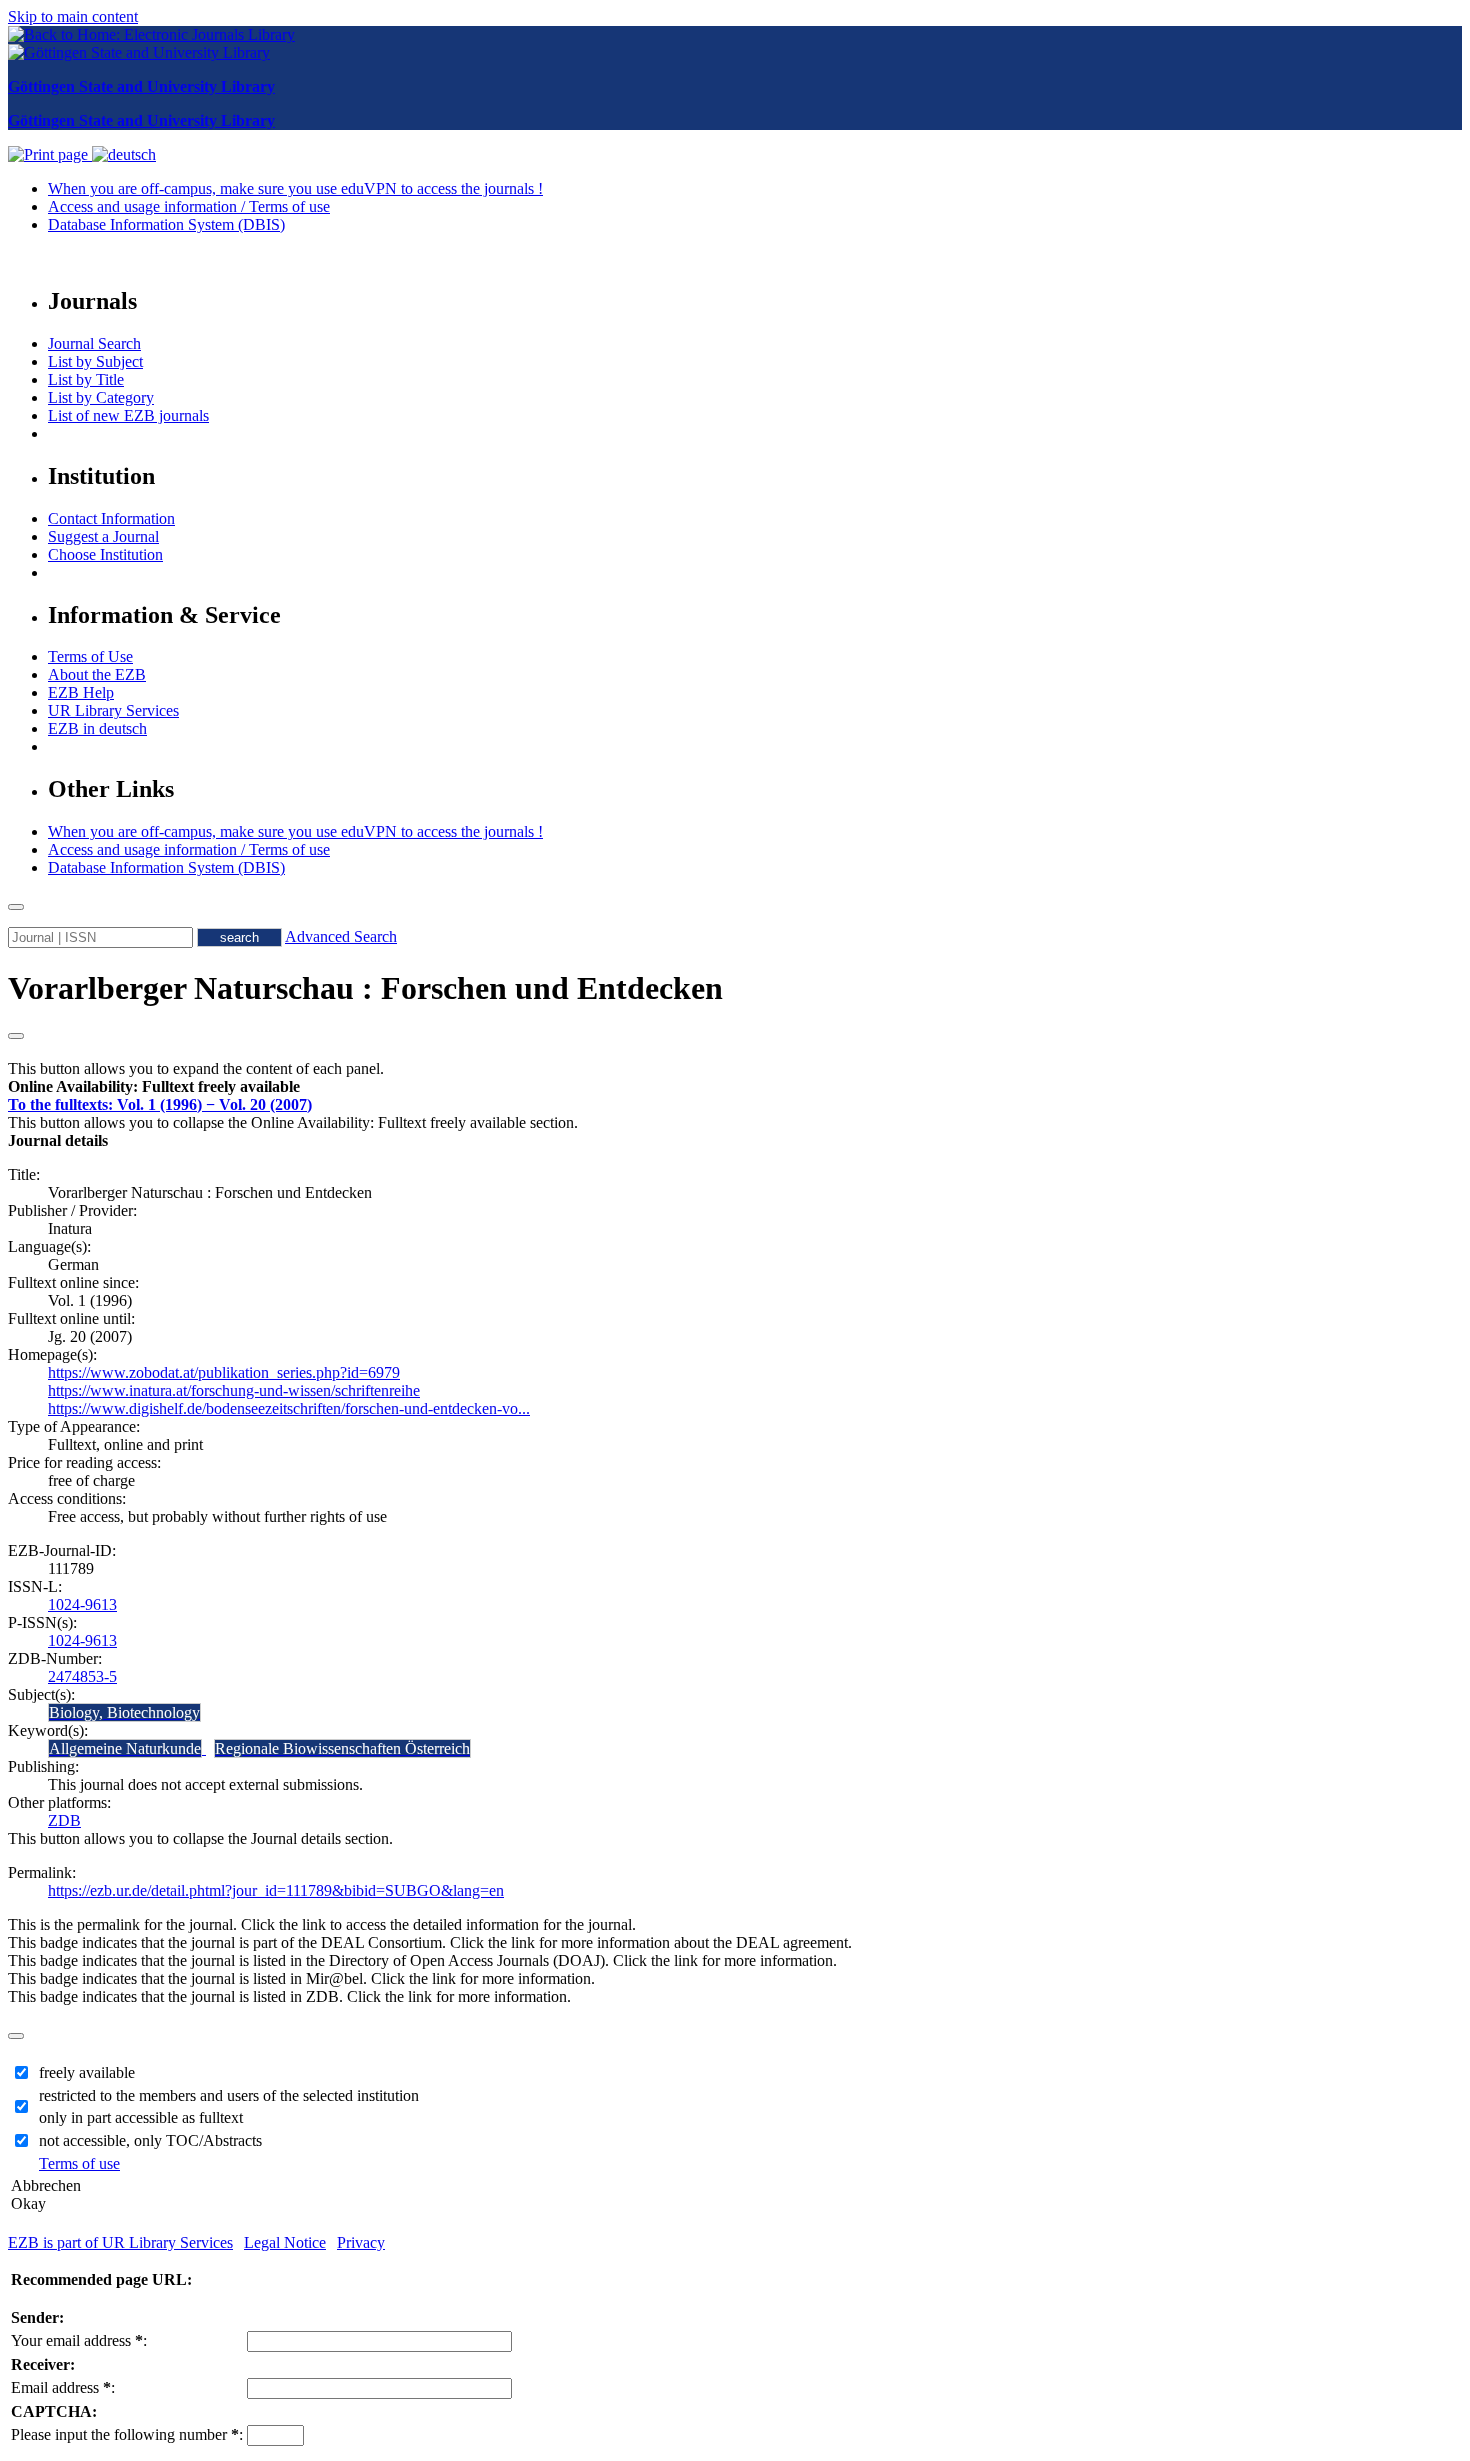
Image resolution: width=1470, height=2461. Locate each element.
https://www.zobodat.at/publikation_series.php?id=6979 (224, 1372)
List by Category (101, 397)
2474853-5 (82, 1676)
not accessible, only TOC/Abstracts (150, 2140)
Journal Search (94, 343)
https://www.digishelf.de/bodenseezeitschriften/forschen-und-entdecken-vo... (289, 1408)
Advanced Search (341, 936)
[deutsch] (124, 154)
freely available (87, 2072)
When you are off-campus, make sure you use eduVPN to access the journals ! (295, 188)
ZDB (64, 1820)
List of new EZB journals (128, 415)
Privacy (361, 2242)
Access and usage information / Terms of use (189, 206)
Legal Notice (285, 2242)
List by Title (86, 379)
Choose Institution (105, 554)
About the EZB (97, 674)
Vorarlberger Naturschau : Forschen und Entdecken (365, 988)
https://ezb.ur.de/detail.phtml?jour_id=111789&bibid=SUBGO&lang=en (276, 1890)
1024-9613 (82, 1604)
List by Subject (95, 361)
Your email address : (79, 2340)
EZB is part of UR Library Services (120, 2242)
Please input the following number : (127, 2434)
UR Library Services (113, 710)
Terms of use (79, 2163)
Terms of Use (90, 656)
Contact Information (111, 518)
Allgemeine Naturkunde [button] (125, 1748)
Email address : (63, 2387)
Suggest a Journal (103, 536)
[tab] (735, 1087)
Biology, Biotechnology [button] (124, 1712)
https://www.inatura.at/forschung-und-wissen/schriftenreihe (234, 1390)
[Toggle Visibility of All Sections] (16, 1036)
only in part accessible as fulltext (141, 2117)
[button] (154, 1086)
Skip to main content (73, 16)
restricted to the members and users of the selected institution (229, 2095)
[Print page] (50, 154)
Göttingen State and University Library (141, 86)
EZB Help (81, 692)
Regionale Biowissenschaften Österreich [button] (342, 1748)
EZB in (97, 728)
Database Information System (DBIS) (166, 224)
